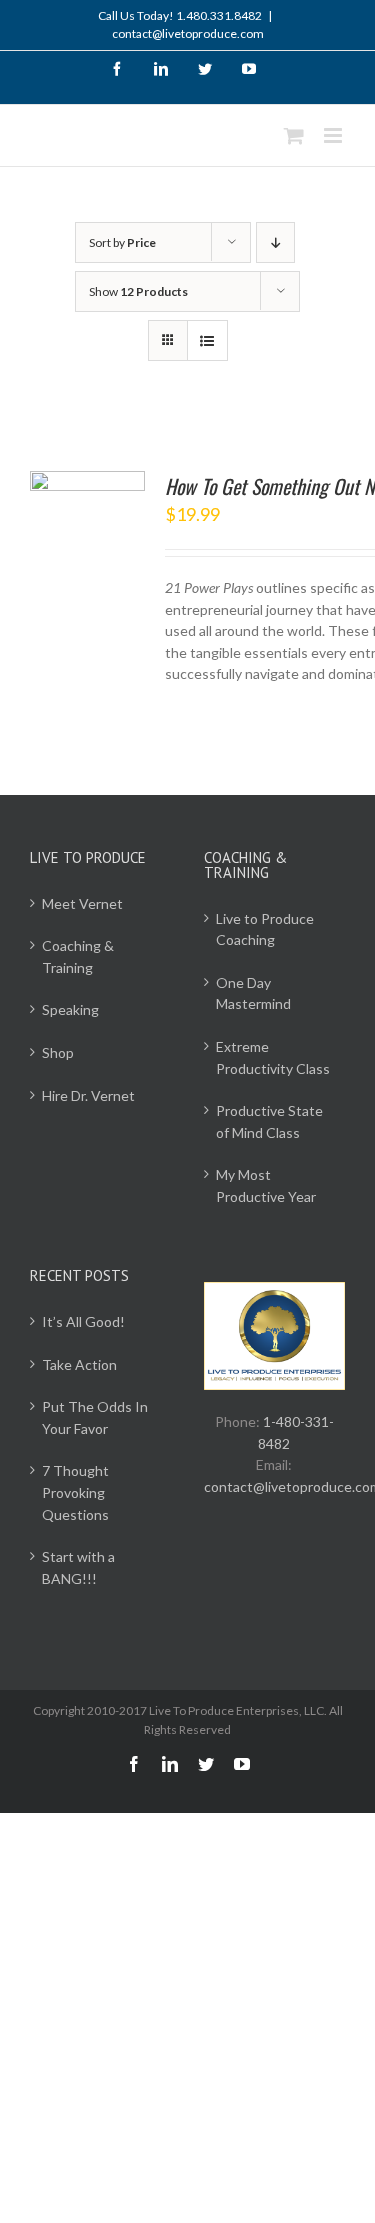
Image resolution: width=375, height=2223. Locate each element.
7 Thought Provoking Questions (75, 1492)
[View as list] (207, 340)
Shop (58, 1052)
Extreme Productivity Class (273, 1057)
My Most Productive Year (266, 1185)
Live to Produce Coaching (265, 929)
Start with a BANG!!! (78, 1567)
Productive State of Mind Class (269, 1121)
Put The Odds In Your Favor (95, 1417)
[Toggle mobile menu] (334, 135)
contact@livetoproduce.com (188, 33)
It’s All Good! (83, 1321)
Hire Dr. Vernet (88, 1095)
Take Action (79, 1364)
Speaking (70, 1009)
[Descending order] (275, 242)
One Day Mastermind (253, 993)
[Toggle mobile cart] (294, 135)
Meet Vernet (82, 903)
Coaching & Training (78, 956)
